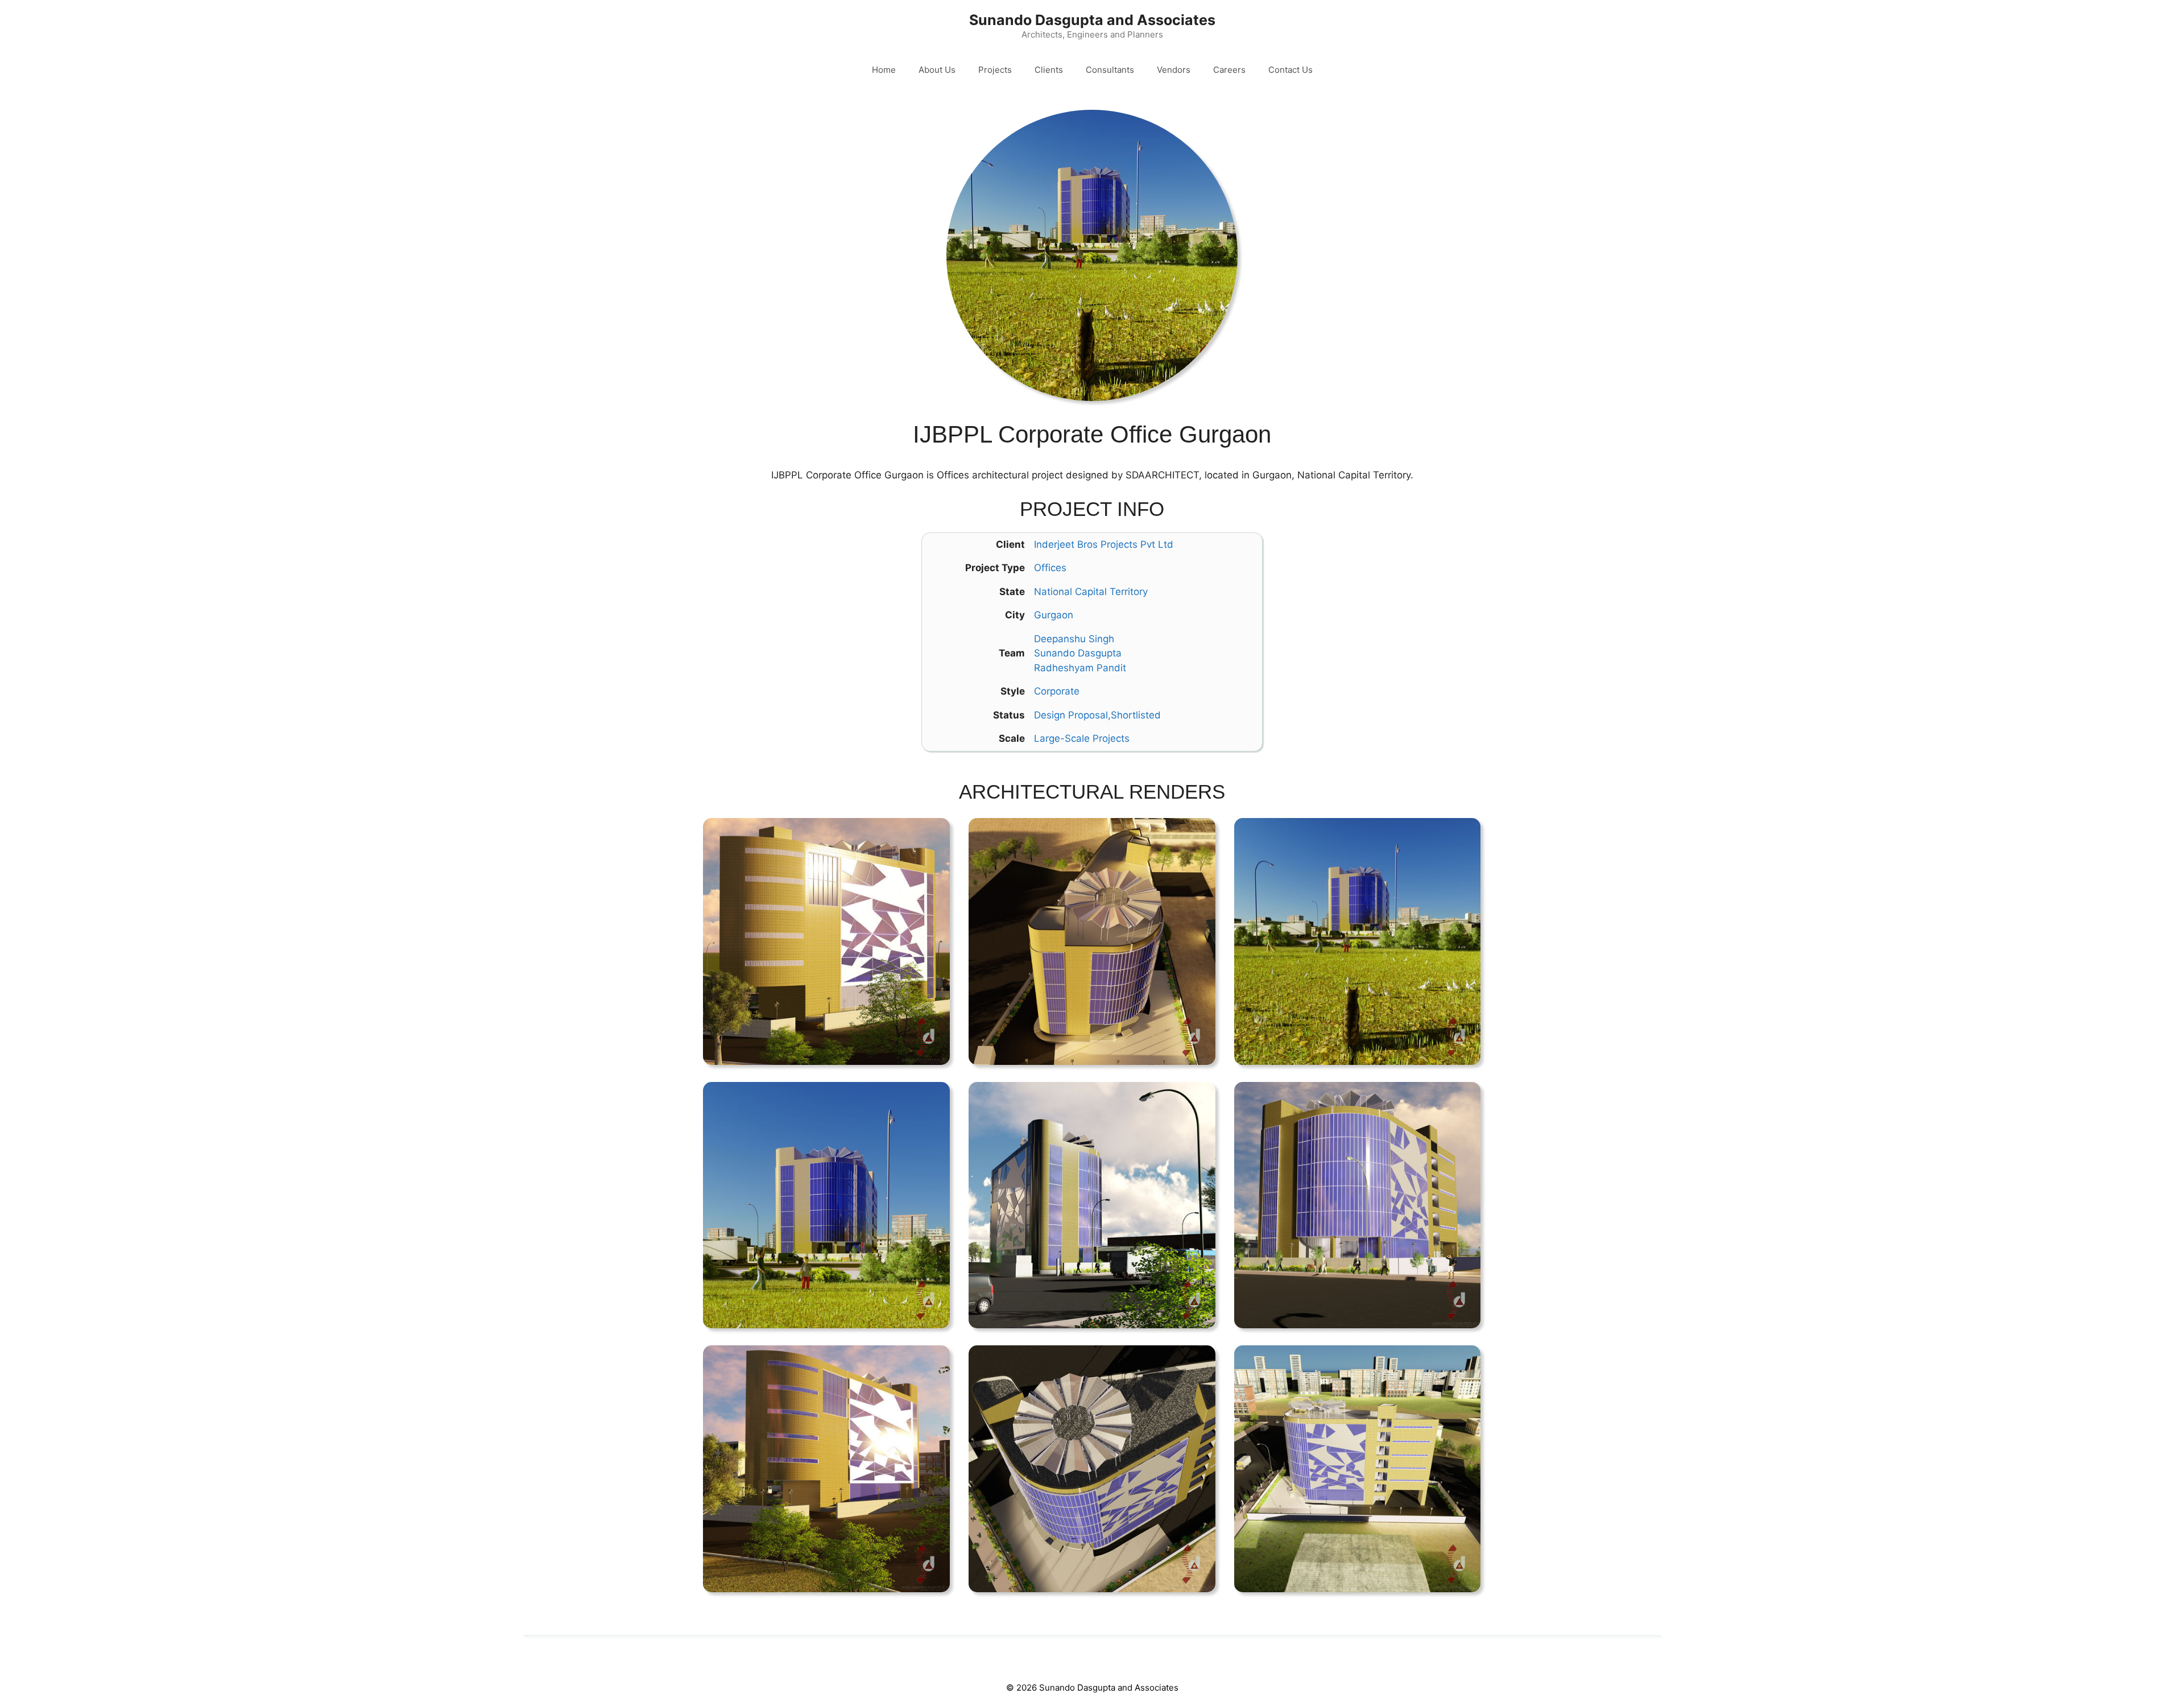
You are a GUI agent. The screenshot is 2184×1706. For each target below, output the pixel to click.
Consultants (1110, 70)
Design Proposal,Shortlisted (1097, 715)
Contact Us (1290, 70)
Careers (1229, 70)
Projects (995, 70)
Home (884, 70)
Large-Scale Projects (1082, 738)
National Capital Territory (1091, 592)
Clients (1049, 70)
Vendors (1174, 70)
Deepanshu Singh (1074, 639)
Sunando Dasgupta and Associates (1092, 20)
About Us (937, 70)
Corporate (1057, 691)
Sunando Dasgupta (1078, 653)
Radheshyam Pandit (1080, 668)
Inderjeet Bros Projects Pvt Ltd (1104, 544)
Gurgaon (1054, 615)
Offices (1050, 568)
